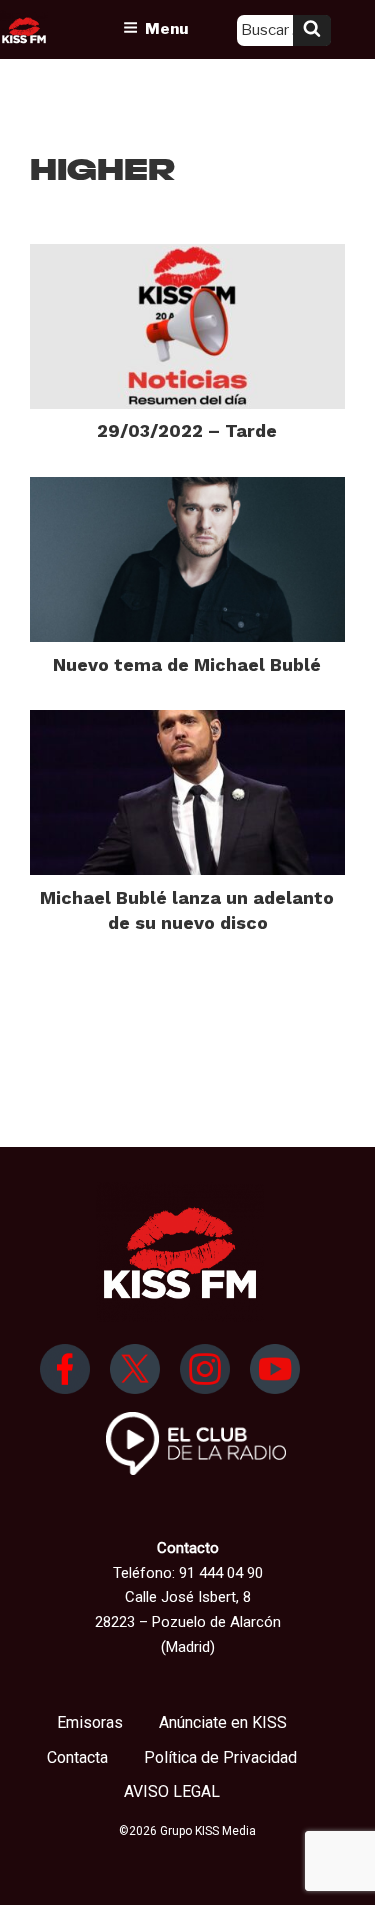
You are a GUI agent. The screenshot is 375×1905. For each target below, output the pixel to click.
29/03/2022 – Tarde (187, 430)
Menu (166, 29)
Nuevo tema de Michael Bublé (187, 664)
